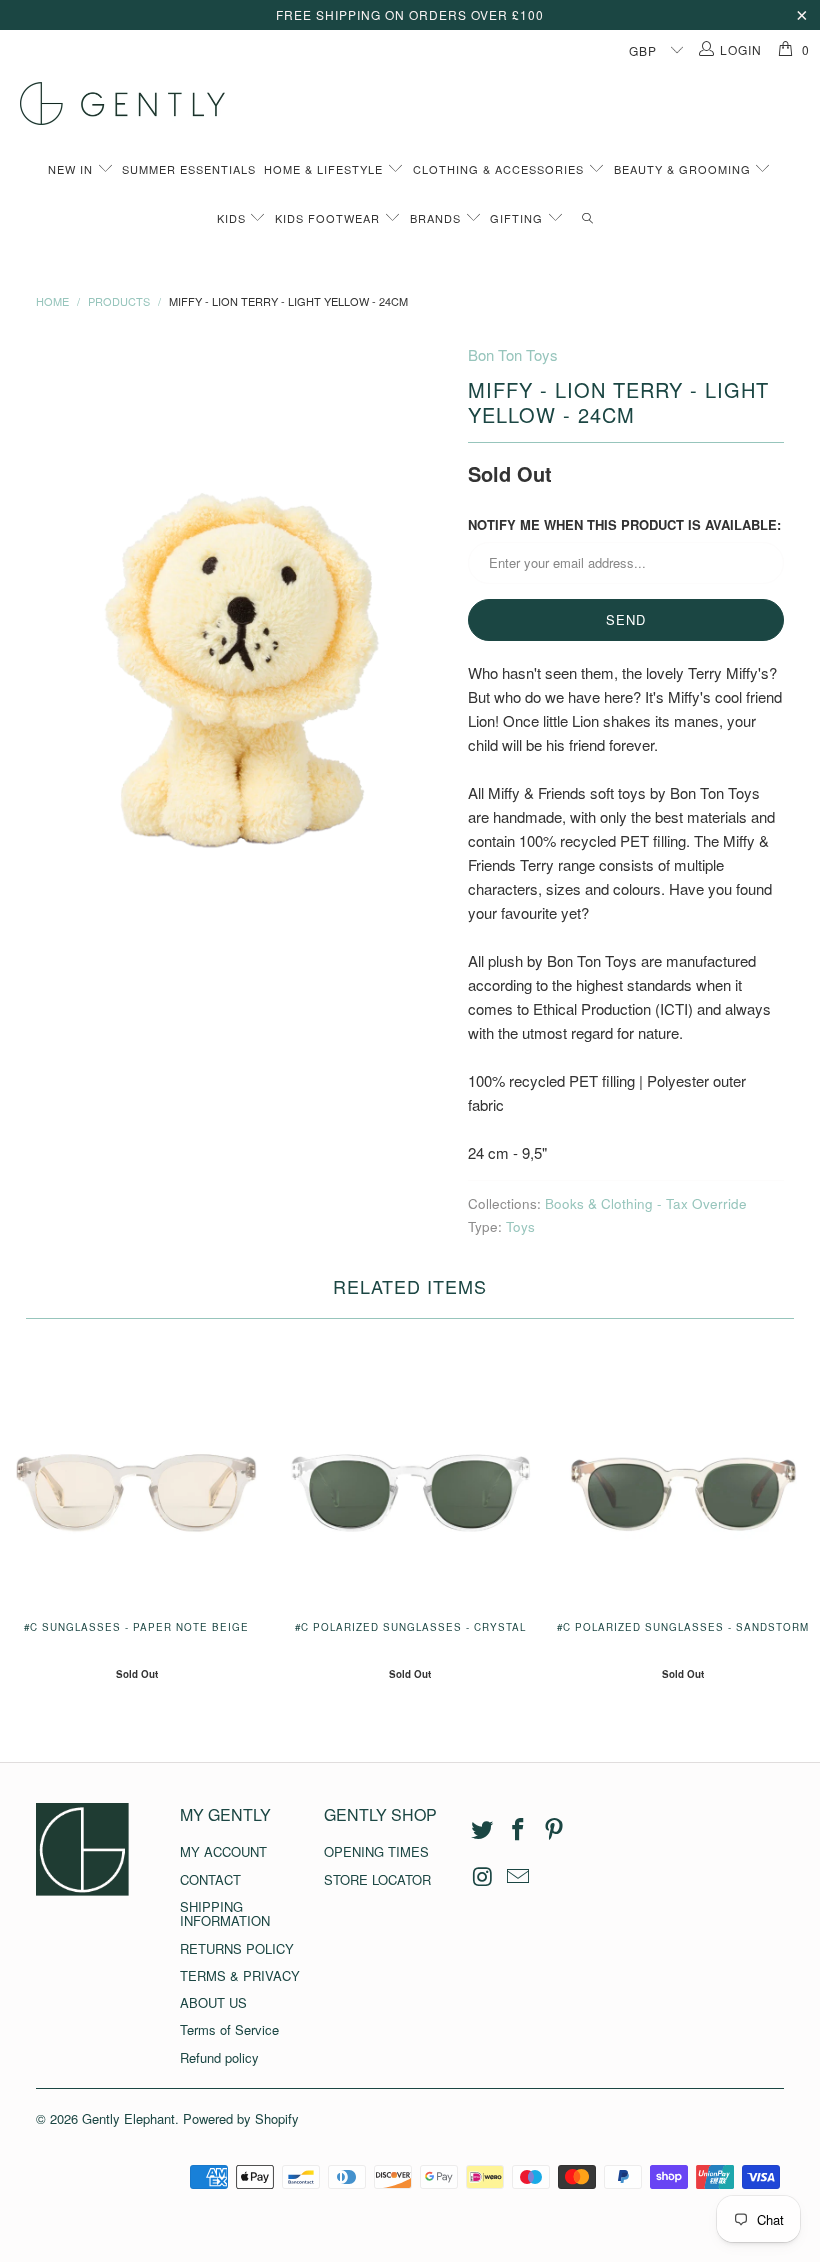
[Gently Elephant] (420, 103)
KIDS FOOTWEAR (329, 218)
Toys (520, 1226)
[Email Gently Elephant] (519, 1877)
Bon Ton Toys (513, 354)
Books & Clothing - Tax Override (646, 1203)
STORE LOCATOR (377, 1879)
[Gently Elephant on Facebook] (519, 1830)
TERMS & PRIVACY (240, 1975)
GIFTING (518, 218)
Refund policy (219, 2057)
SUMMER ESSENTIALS (189, 169)
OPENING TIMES (376, 1851)
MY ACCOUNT (223, 1851)
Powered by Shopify (241, 2118)
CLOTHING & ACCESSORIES (500, 169)
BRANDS (437, 218)
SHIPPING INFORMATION (225, 1913)
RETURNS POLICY (237, 1948)
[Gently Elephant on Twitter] (483, 1830)
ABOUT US (213, 2002)
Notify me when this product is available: (624, 524)
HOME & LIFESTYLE (325, 169)
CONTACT (210, 1879)
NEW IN (72, 169)
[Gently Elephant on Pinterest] (554, 1830)
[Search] (588, 218)
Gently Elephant (128, 2118)
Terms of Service (229, 2029)
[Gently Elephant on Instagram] (483, 1877)
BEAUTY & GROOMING (684, 169)
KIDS (233, 218)
